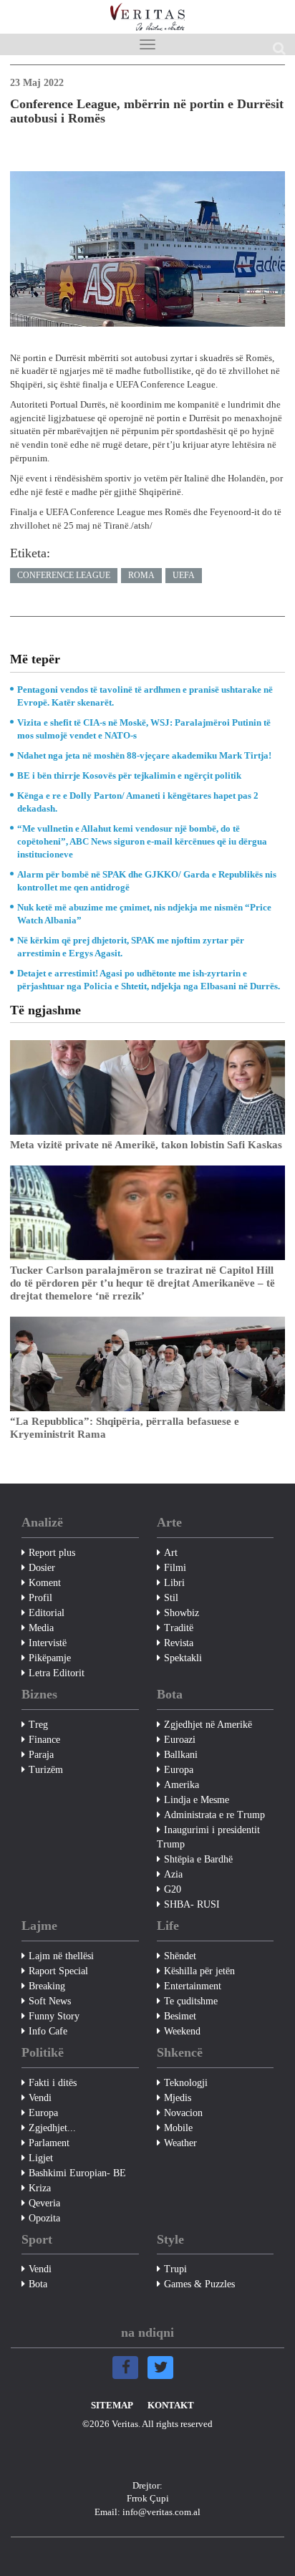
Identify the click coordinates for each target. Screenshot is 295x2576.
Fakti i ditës (53, 2083)
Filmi (175, 1568)
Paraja (41, 1755)
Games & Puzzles (199, 2284)
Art (171, 1553)
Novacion (183, 2113)
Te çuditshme (191, 2001)
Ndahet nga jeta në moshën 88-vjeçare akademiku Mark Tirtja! (144, 755)
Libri (174, 1583)
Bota (38, 2284)
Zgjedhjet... (52, 2128)
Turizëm (46, 1770)
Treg (38, 1725)
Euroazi (180, 1740)
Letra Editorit (57, 1673)
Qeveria (44, 2203)
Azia (173, 1874)
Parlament (49, 2143)
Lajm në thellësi (61, 1956)
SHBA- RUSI (192, 1904)
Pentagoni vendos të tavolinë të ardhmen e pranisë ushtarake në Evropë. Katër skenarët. (145, 696)
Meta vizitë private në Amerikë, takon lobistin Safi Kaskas (146, 1145)
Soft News (50, 2001)
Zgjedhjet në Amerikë (208, 1725)
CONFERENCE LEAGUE (64, 575)
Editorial (47, 1613)
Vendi (40, 2098)
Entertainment (193, 1986)
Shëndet (180, 1956)
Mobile (178, 2128)
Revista (179, 1643)
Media (41, 1628)
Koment (45, 1583)
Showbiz (182, 1613)
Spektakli (183, 1658)
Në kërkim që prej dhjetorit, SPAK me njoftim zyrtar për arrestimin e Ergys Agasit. (131, 947)
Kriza (40, 2188)
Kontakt (171, 2405)
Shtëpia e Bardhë (198, 1859)
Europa (179, 1770)
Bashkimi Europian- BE (77, 2173)
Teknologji (186, 2083)
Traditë (179, 1628)
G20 (173, 1889)
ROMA (141, 575)
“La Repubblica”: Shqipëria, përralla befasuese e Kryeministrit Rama (125, 1428)
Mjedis (178, 2098)
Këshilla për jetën (199, 1971)
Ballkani (181, 1755)
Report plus (52, 1553)
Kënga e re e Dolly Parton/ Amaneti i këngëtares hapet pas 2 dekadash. (138, 802)
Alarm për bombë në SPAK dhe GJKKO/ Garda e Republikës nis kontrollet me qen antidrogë (147, 881)
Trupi (175, 2269)
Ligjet (41, 2158)
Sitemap (112, 2405)
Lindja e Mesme (197, 1800)
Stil (171, 1598)
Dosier (42, 1568)
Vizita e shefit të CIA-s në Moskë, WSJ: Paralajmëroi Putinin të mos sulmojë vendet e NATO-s (144, 729)
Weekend (182, 2031)
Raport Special (58, 1971)
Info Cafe (48, 2031)
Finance (44, 1740)
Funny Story (54, 2016)
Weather (180, 2143)
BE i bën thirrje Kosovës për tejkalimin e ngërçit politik (129, 775)
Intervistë (48, 1643)
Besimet (180, 2016)
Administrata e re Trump (214, 1815)
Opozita (44, 2218)
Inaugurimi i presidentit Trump (208, 1837)
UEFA (184, 575)
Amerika (182, 1785)
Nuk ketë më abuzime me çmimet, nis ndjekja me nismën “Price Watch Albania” (144, 914)
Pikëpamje (50, 1658)
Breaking (47, 1986)
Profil (40, 1598)
